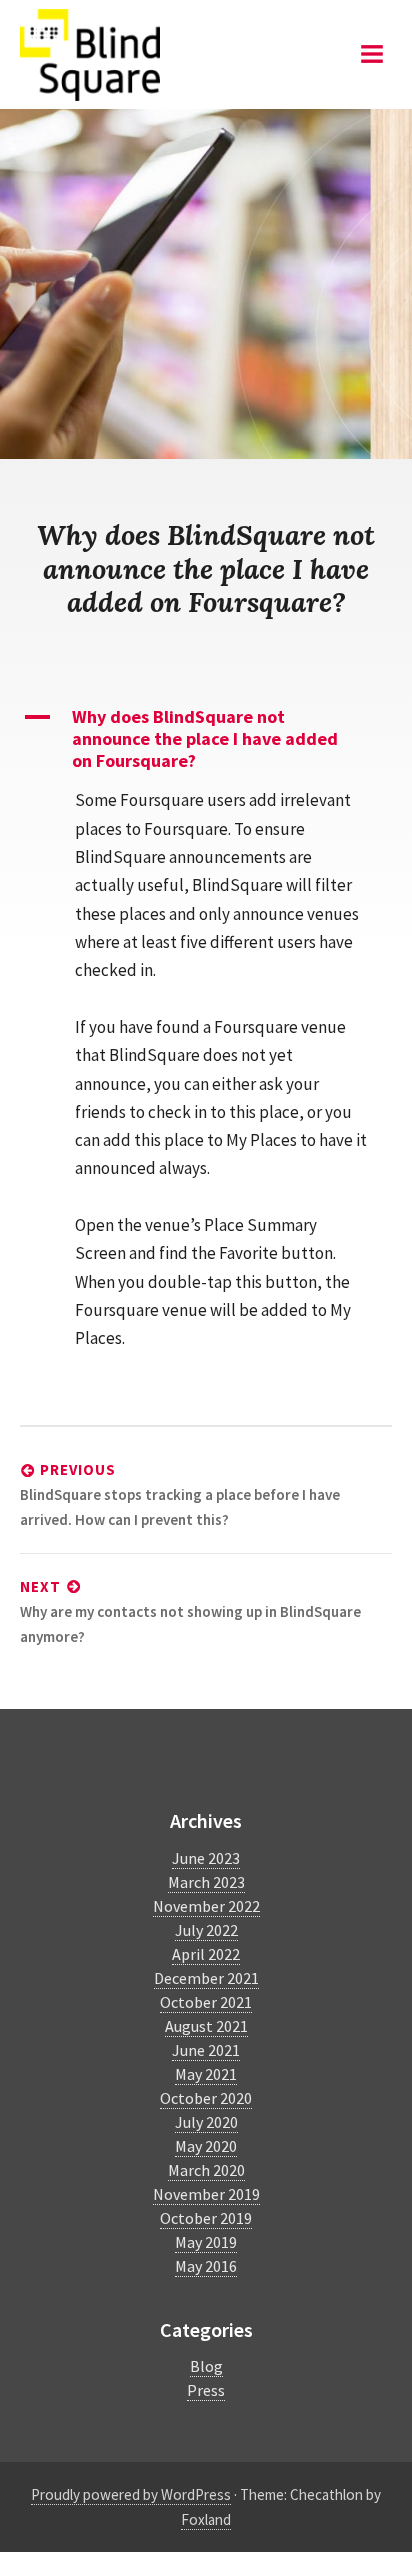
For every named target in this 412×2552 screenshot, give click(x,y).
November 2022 (206, 1906)
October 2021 (206, 2002)
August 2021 (206, 2026)
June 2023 (206, 1858)
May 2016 (206, 2266)
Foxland (206, 2519)
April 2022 (206, 1954)
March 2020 (206, 2170)
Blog (206, 2366)
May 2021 (206, 2074)
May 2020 (206, 2146)
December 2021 (206, 1978)
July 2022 (206, 1930)
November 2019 (206, 2194)
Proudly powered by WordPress (131, 2494)
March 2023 (206, 1882)
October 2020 (206, 2098)
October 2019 (206, 2218)
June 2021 (206, 2050)
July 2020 (206, 2122)
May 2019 (206, 2242)
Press (206, 2390)
